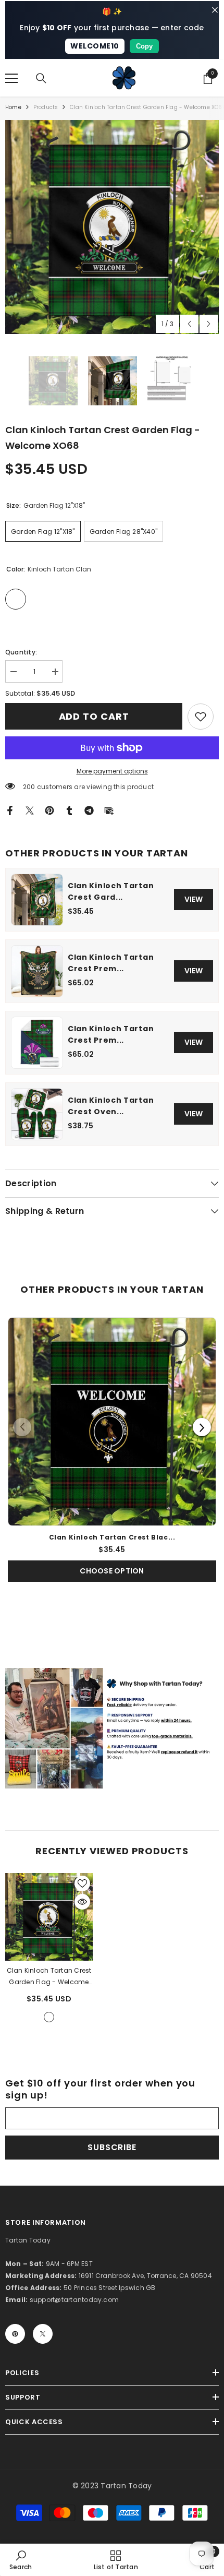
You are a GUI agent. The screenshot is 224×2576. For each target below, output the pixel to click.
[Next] (202, 1427)
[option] (112, 227)
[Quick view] (82, 1902)
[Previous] (22, 1427)
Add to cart (96, 716)
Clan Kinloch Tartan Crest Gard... (111, 891)
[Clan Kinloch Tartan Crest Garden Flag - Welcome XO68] (49, 1917)
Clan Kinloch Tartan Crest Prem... (111, 963)
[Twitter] (30, 810)
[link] (201, 717)
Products (46, 107)
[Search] (41, 78)
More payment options (112, 771)
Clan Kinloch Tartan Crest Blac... (112, 1537)
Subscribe (112, 2147)
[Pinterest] (49, 810)
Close (215, 10)
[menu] (11, 78)
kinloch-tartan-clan (49, 2017)
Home (13, 107)
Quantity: (21, 652)
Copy (144, 46)
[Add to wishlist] (82, 1883)
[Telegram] (89, 810)
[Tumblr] (69, 810)
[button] (189, 324)
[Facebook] (10, 810)
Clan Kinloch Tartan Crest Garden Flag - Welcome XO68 (49, 1977)
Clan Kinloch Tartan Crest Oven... (111, 1106)
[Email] (109, 810)
